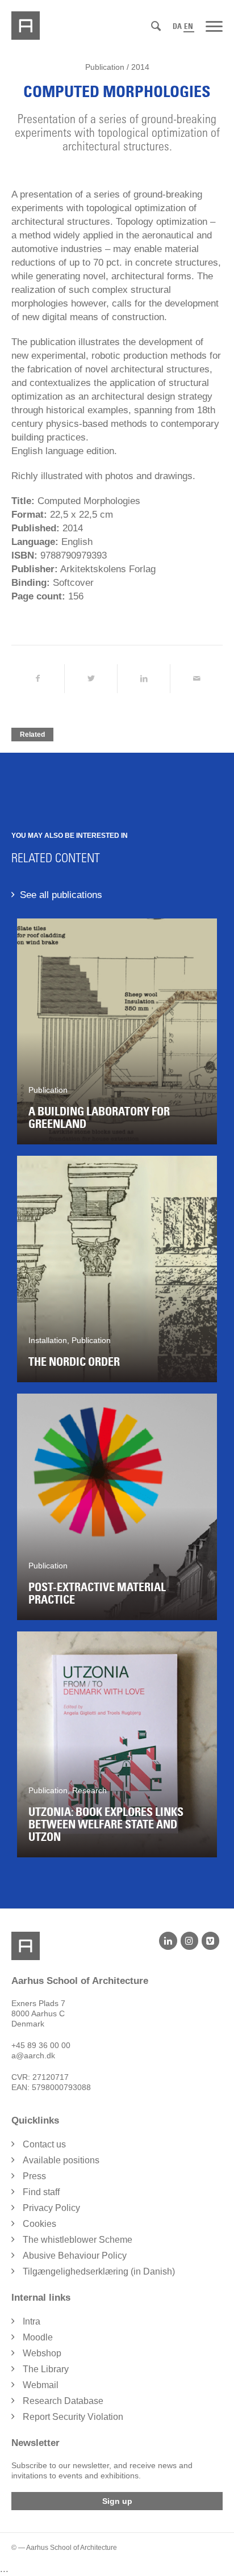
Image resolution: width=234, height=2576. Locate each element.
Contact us (44, 2144)
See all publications (61, 895)
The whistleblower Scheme (78, 2240)
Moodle (38, 2337)
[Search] (156, 26)
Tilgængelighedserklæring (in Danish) (99, 2271)
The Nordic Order (74, 1362)
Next (200, 1394)
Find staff (41, 2192)
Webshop (42, 2353)
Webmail (41, 2385)
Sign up (117, 2501)
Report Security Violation (73, 2417)
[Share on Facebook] (38, 679)
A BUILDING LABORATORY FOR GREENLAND (99, 1118)
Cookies (39, 2224)
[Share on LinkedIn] (144, 679)
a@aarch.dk (33, 2055)
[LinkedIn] (168, 1941)
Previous (34, 1394)
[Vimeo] (210, 1941)
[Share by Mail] (197, 679)
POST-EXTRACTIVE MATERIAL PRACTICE (97, 1593)
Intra (32, 2321)
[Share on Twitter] (91, 679)
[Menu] (214, 26)
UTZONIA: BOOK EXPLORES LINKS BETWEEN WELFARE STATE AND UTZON (106, 1824)
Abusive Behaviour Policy (75, 2256)
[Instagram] (189, 1941)
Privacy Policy (51, 2208)
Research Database (63, 2401)
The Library (46, 2369)
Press (34, 2176)
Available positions (61, 2160)
